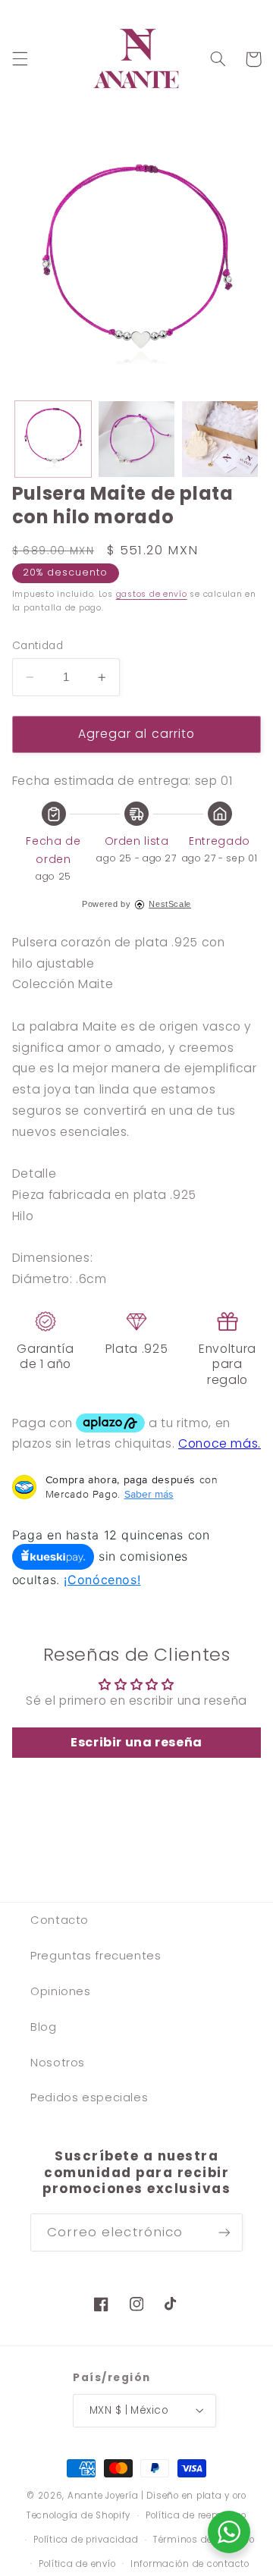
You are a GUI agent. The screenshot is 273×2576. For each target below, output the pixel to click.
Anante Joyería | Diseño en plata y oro (157, 2496)
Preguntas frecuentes (96, 1956)
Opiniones (61, 1991)
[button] (20, 59)
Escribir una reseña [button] (136, 1742)
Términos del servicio (204, 2540)
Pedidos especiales (89, 2098)
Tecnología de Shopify (78, 2515)
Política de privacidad (86, 2540)
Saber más (149, 1494)
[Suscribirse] (224, 2232)
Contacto (60, 1920)
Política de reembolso (196, 2515)
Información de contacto (190, 2564)
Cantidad (38, 646)
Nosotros (58, 2063)
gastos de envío (152, 594)
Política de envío (77, 2564)
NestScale (170, 904)
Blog (44, 2027)
